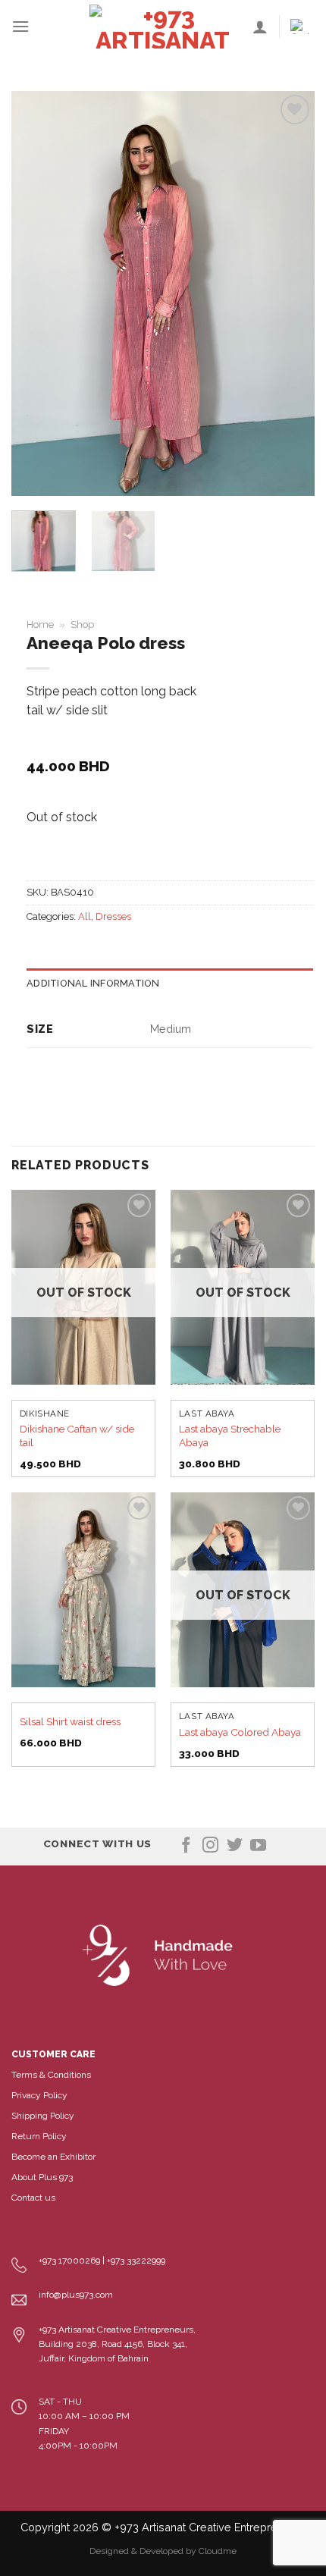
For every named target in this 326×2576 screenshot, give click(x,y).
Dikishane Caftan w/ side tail (77, 1435)
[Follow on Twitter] (235, 1846)
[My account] (260, 27)
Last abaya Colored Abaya (240, 1732)
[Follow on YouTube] (258, 1846)
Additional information (93, 983)
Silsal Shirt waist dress (70, 1721)
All (85, 916)
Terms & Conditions (51, 2075)
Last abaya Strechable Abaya (230, 1435)
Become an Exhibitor (53, 2157)
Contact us (33, 2198)
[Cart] (302, 27)
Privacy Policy (39, 2095)
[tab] (170, 984)
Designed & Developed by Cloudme (163, 2551)
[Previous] (36, 294)
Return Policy (39, 2136)
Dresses (113, 916)
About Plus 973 (42, 2177)
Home (40, 624)
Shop (82, 624)
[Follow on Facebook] (186, 1846)
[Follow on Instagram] (210, 1846)
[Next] (290, 294)
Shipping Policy (43, 2116)
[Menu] (20, 26)
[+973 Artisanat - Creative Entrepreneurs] (163, 27)
